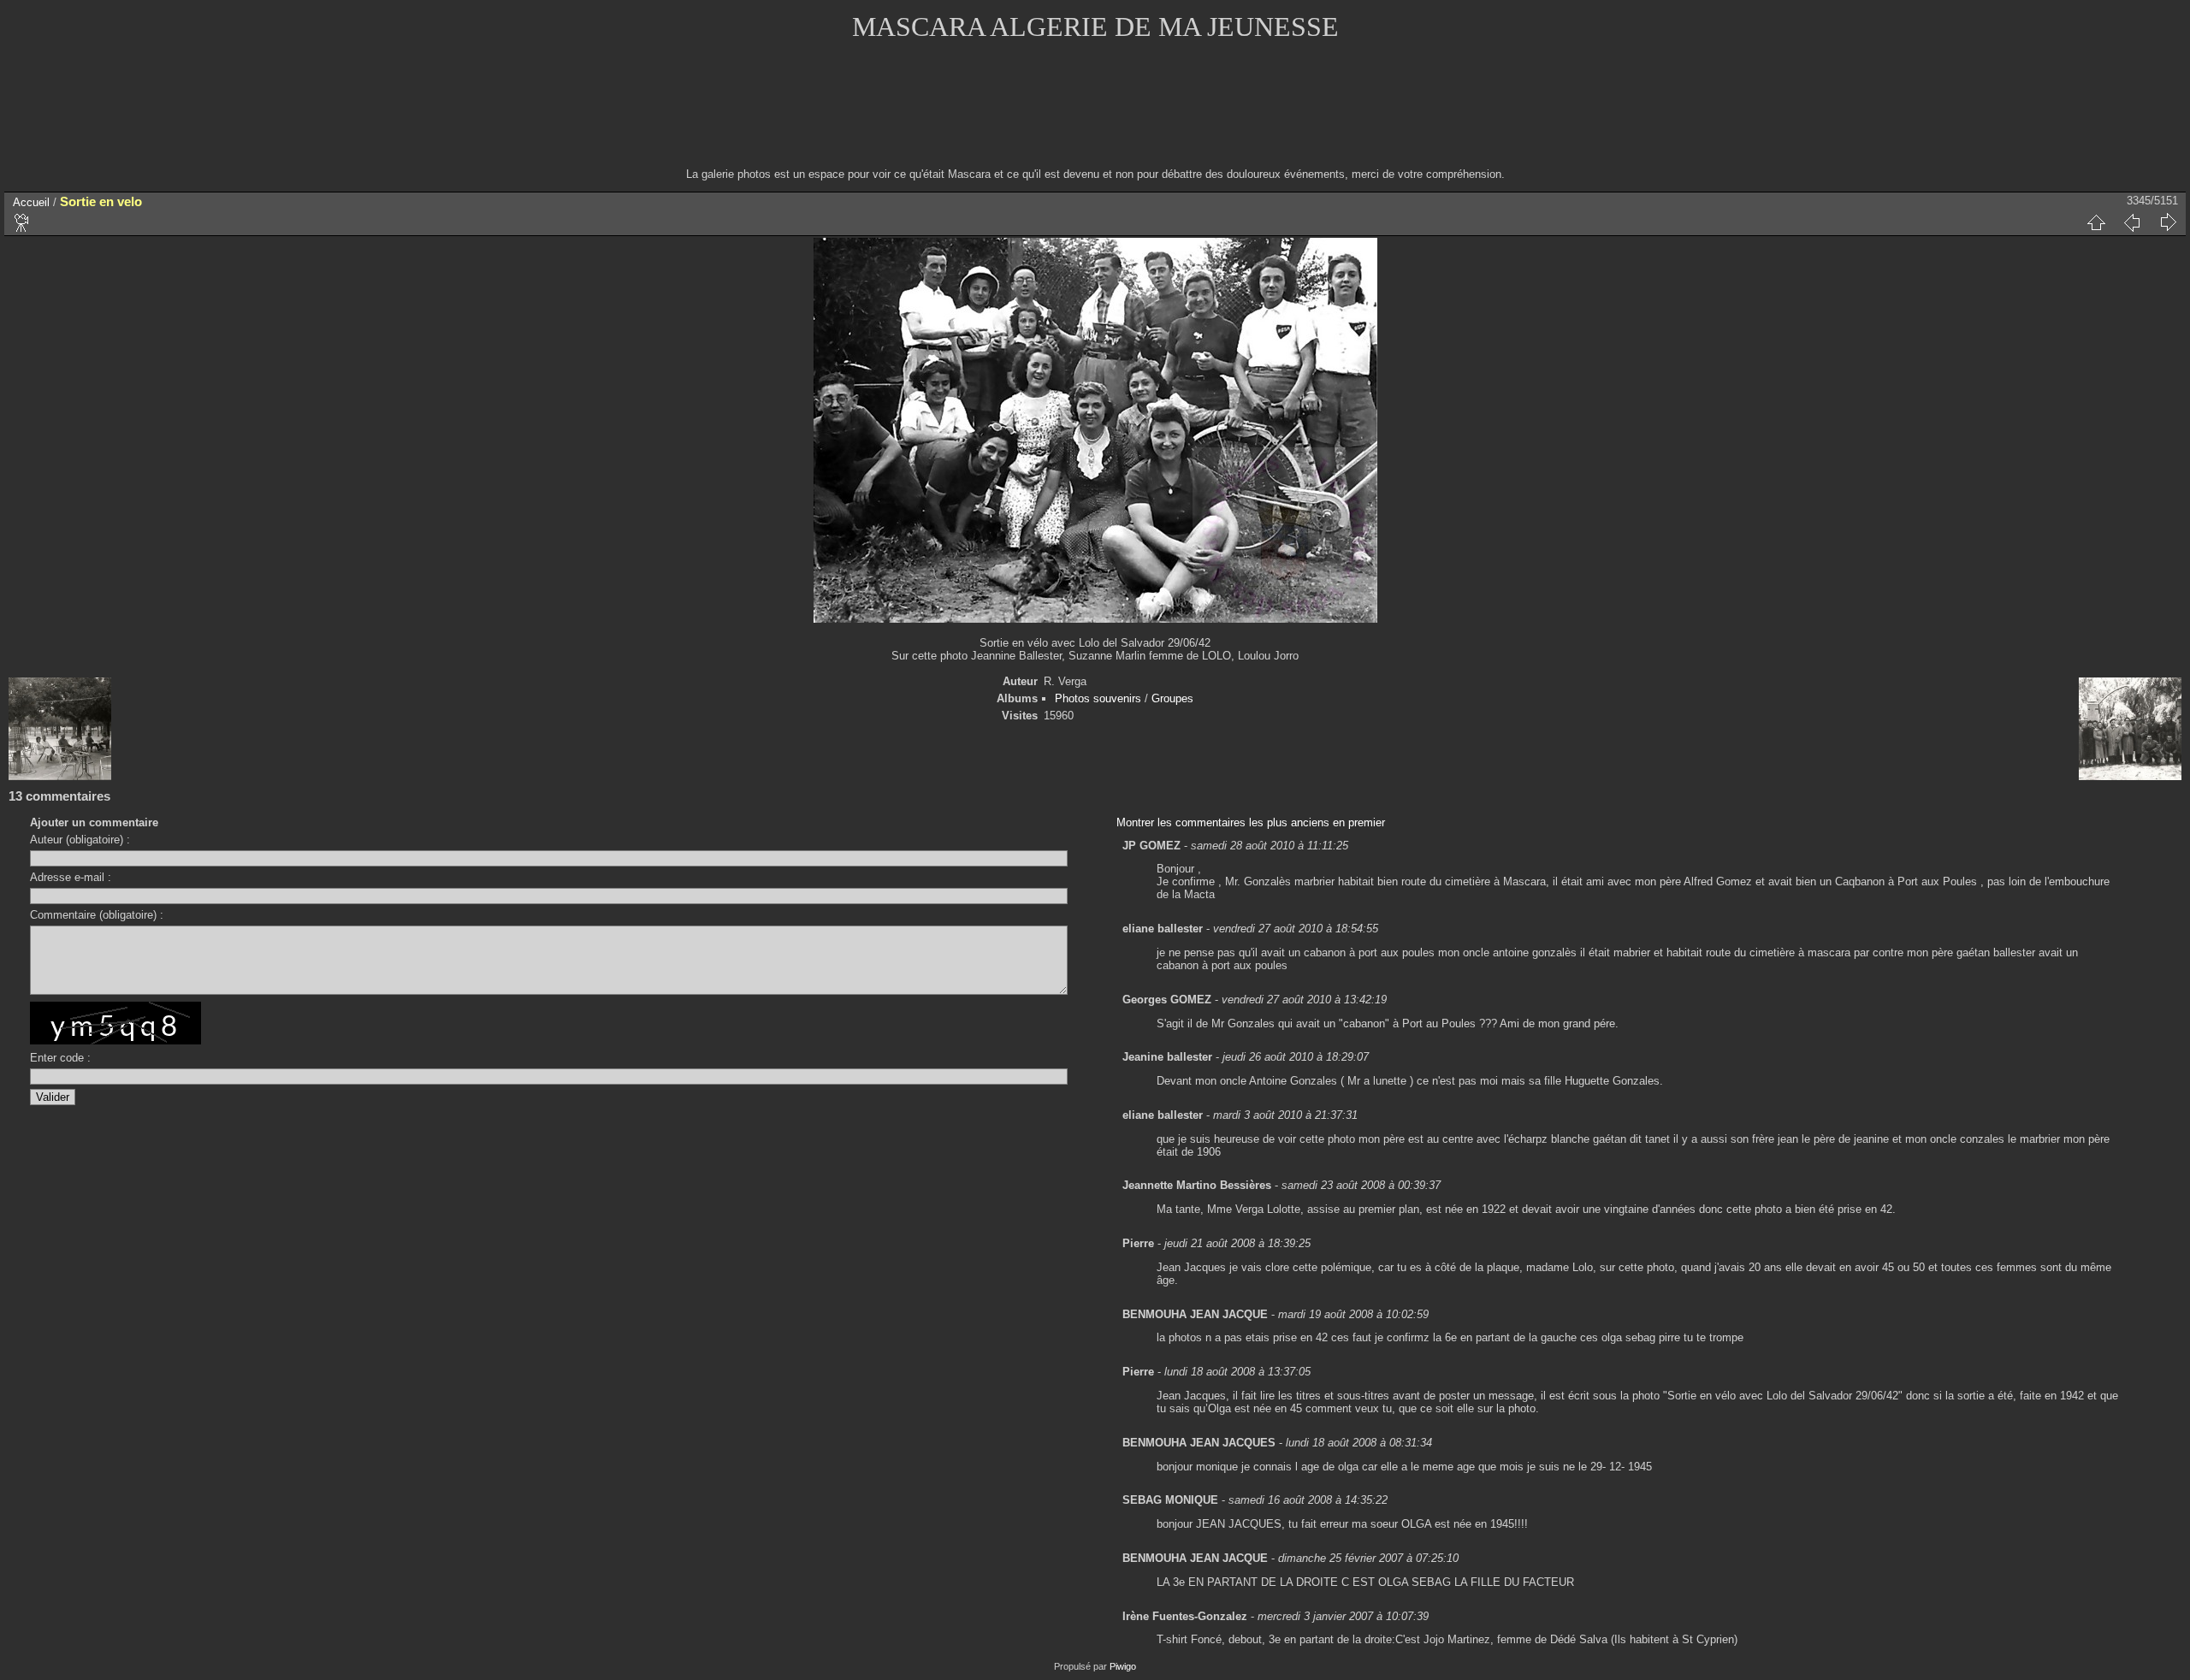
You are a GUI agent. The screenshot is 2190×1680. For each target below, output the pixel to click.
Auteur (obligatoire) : (80, 840)
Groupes (1172, 698)
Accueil (31, 202)
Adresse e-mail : (71, 877)
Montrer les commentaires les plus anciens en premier (1251, 822)
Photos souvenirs (1098, 698)
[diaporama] (22, 222)
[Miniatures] (2096, 222)
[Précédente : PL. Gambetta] (2132, 222)
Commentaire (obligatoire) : (97, 915)
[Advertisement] (1095, 115)
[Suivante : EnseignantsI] (2168, 222)
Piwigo (1123, 1666)
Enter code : (60, 1058)
